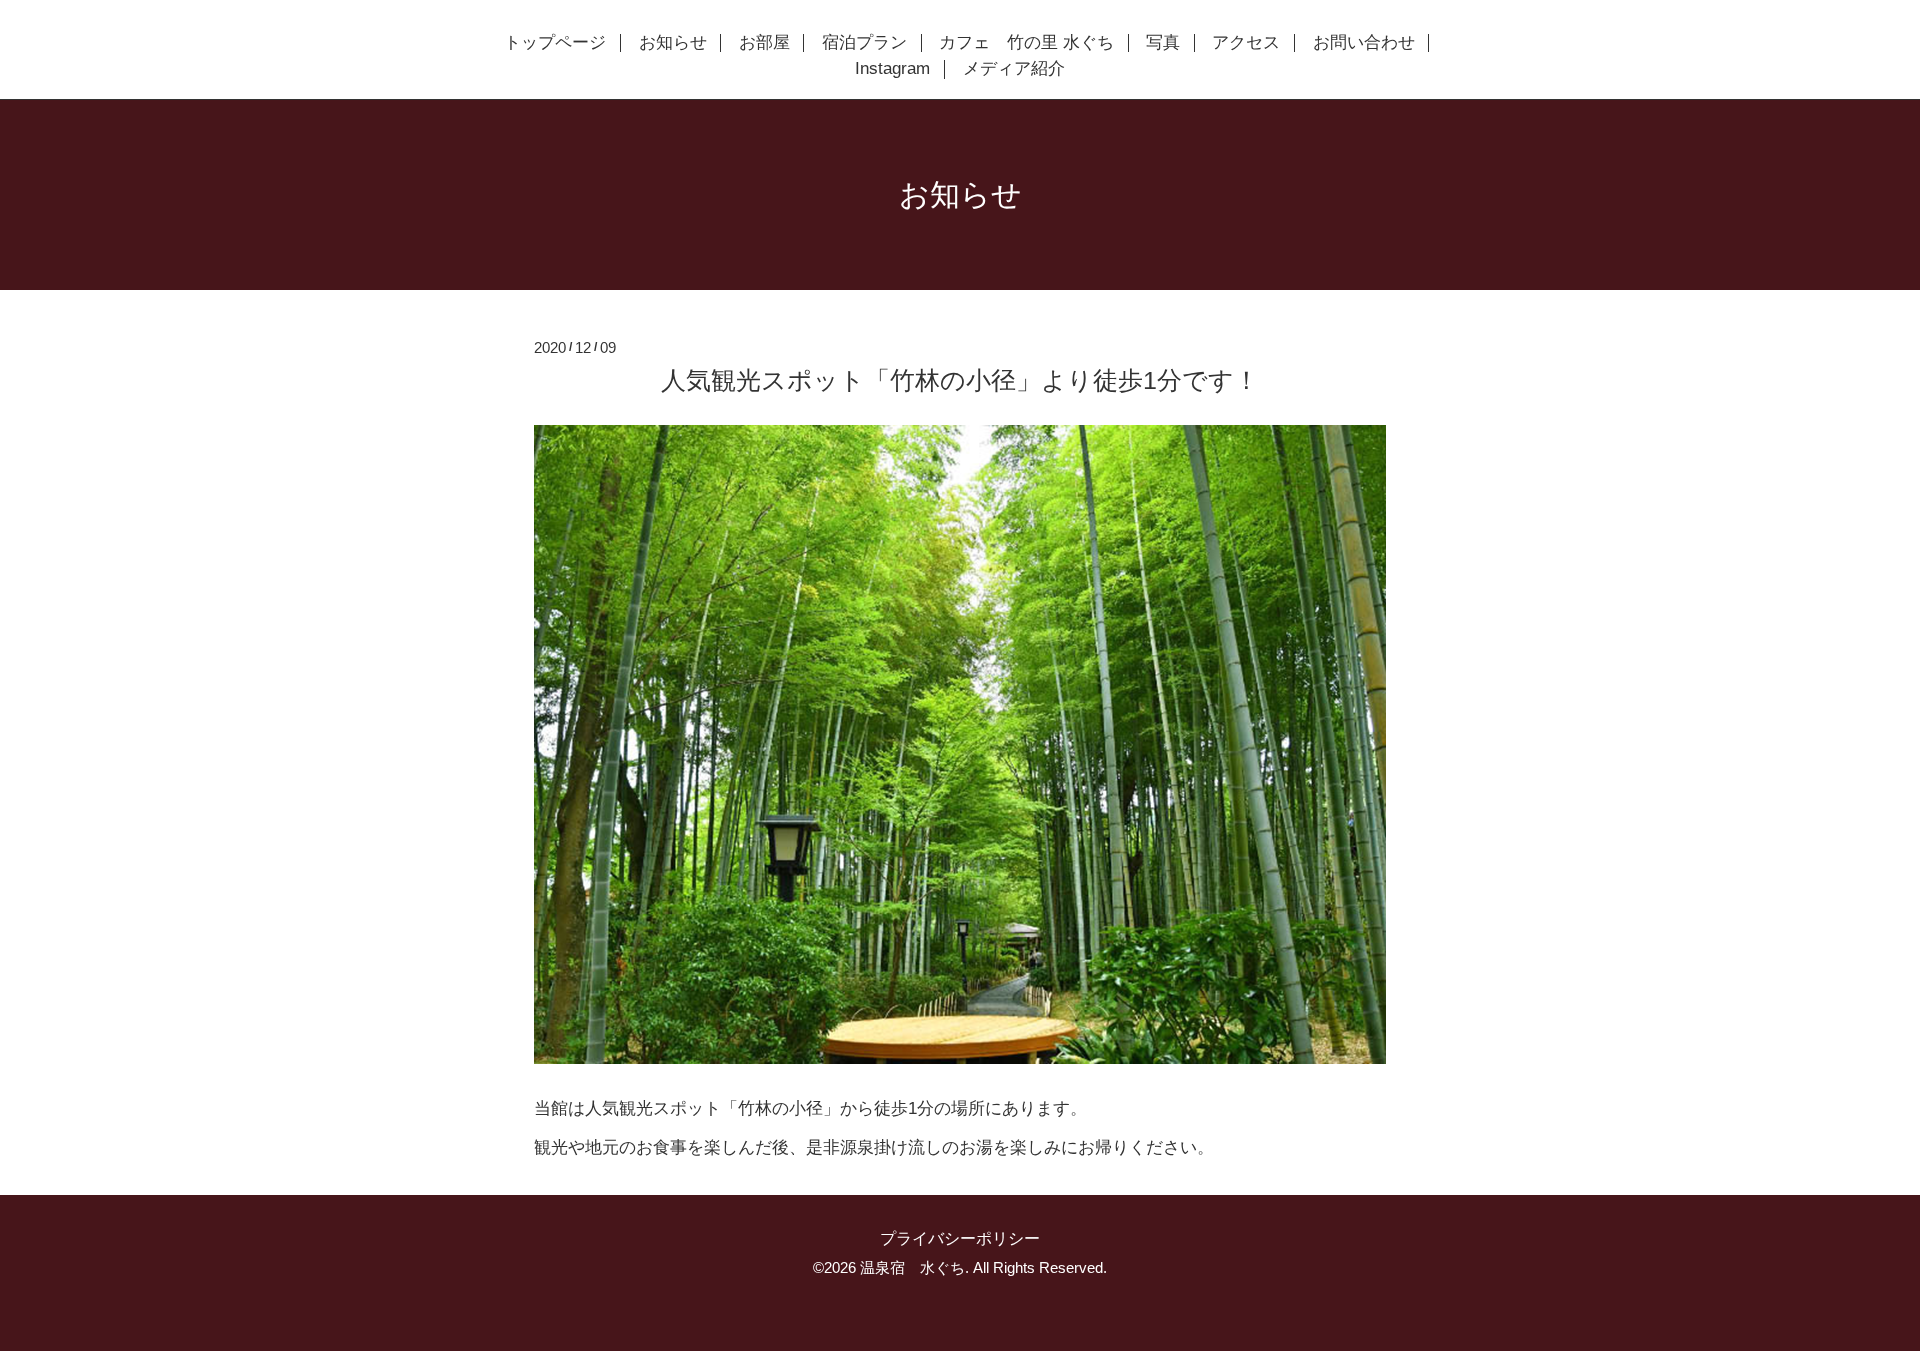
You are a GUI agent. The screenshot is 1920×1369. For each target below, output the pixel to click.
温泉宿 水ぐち (912, 1267)
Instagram (892, 69)
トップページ (555, 43)
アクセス (1246, 43)
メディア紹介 (1014, 69)
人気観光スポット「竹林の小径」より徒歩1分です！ (960, 380)
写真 (1163, 43)
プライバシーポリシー (960, 1238)
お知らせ (673, 43)
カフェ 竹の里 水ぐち (1026, 43)
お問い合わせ (1364, 43)
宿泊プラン (864, 43)
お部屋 (764, 43)
